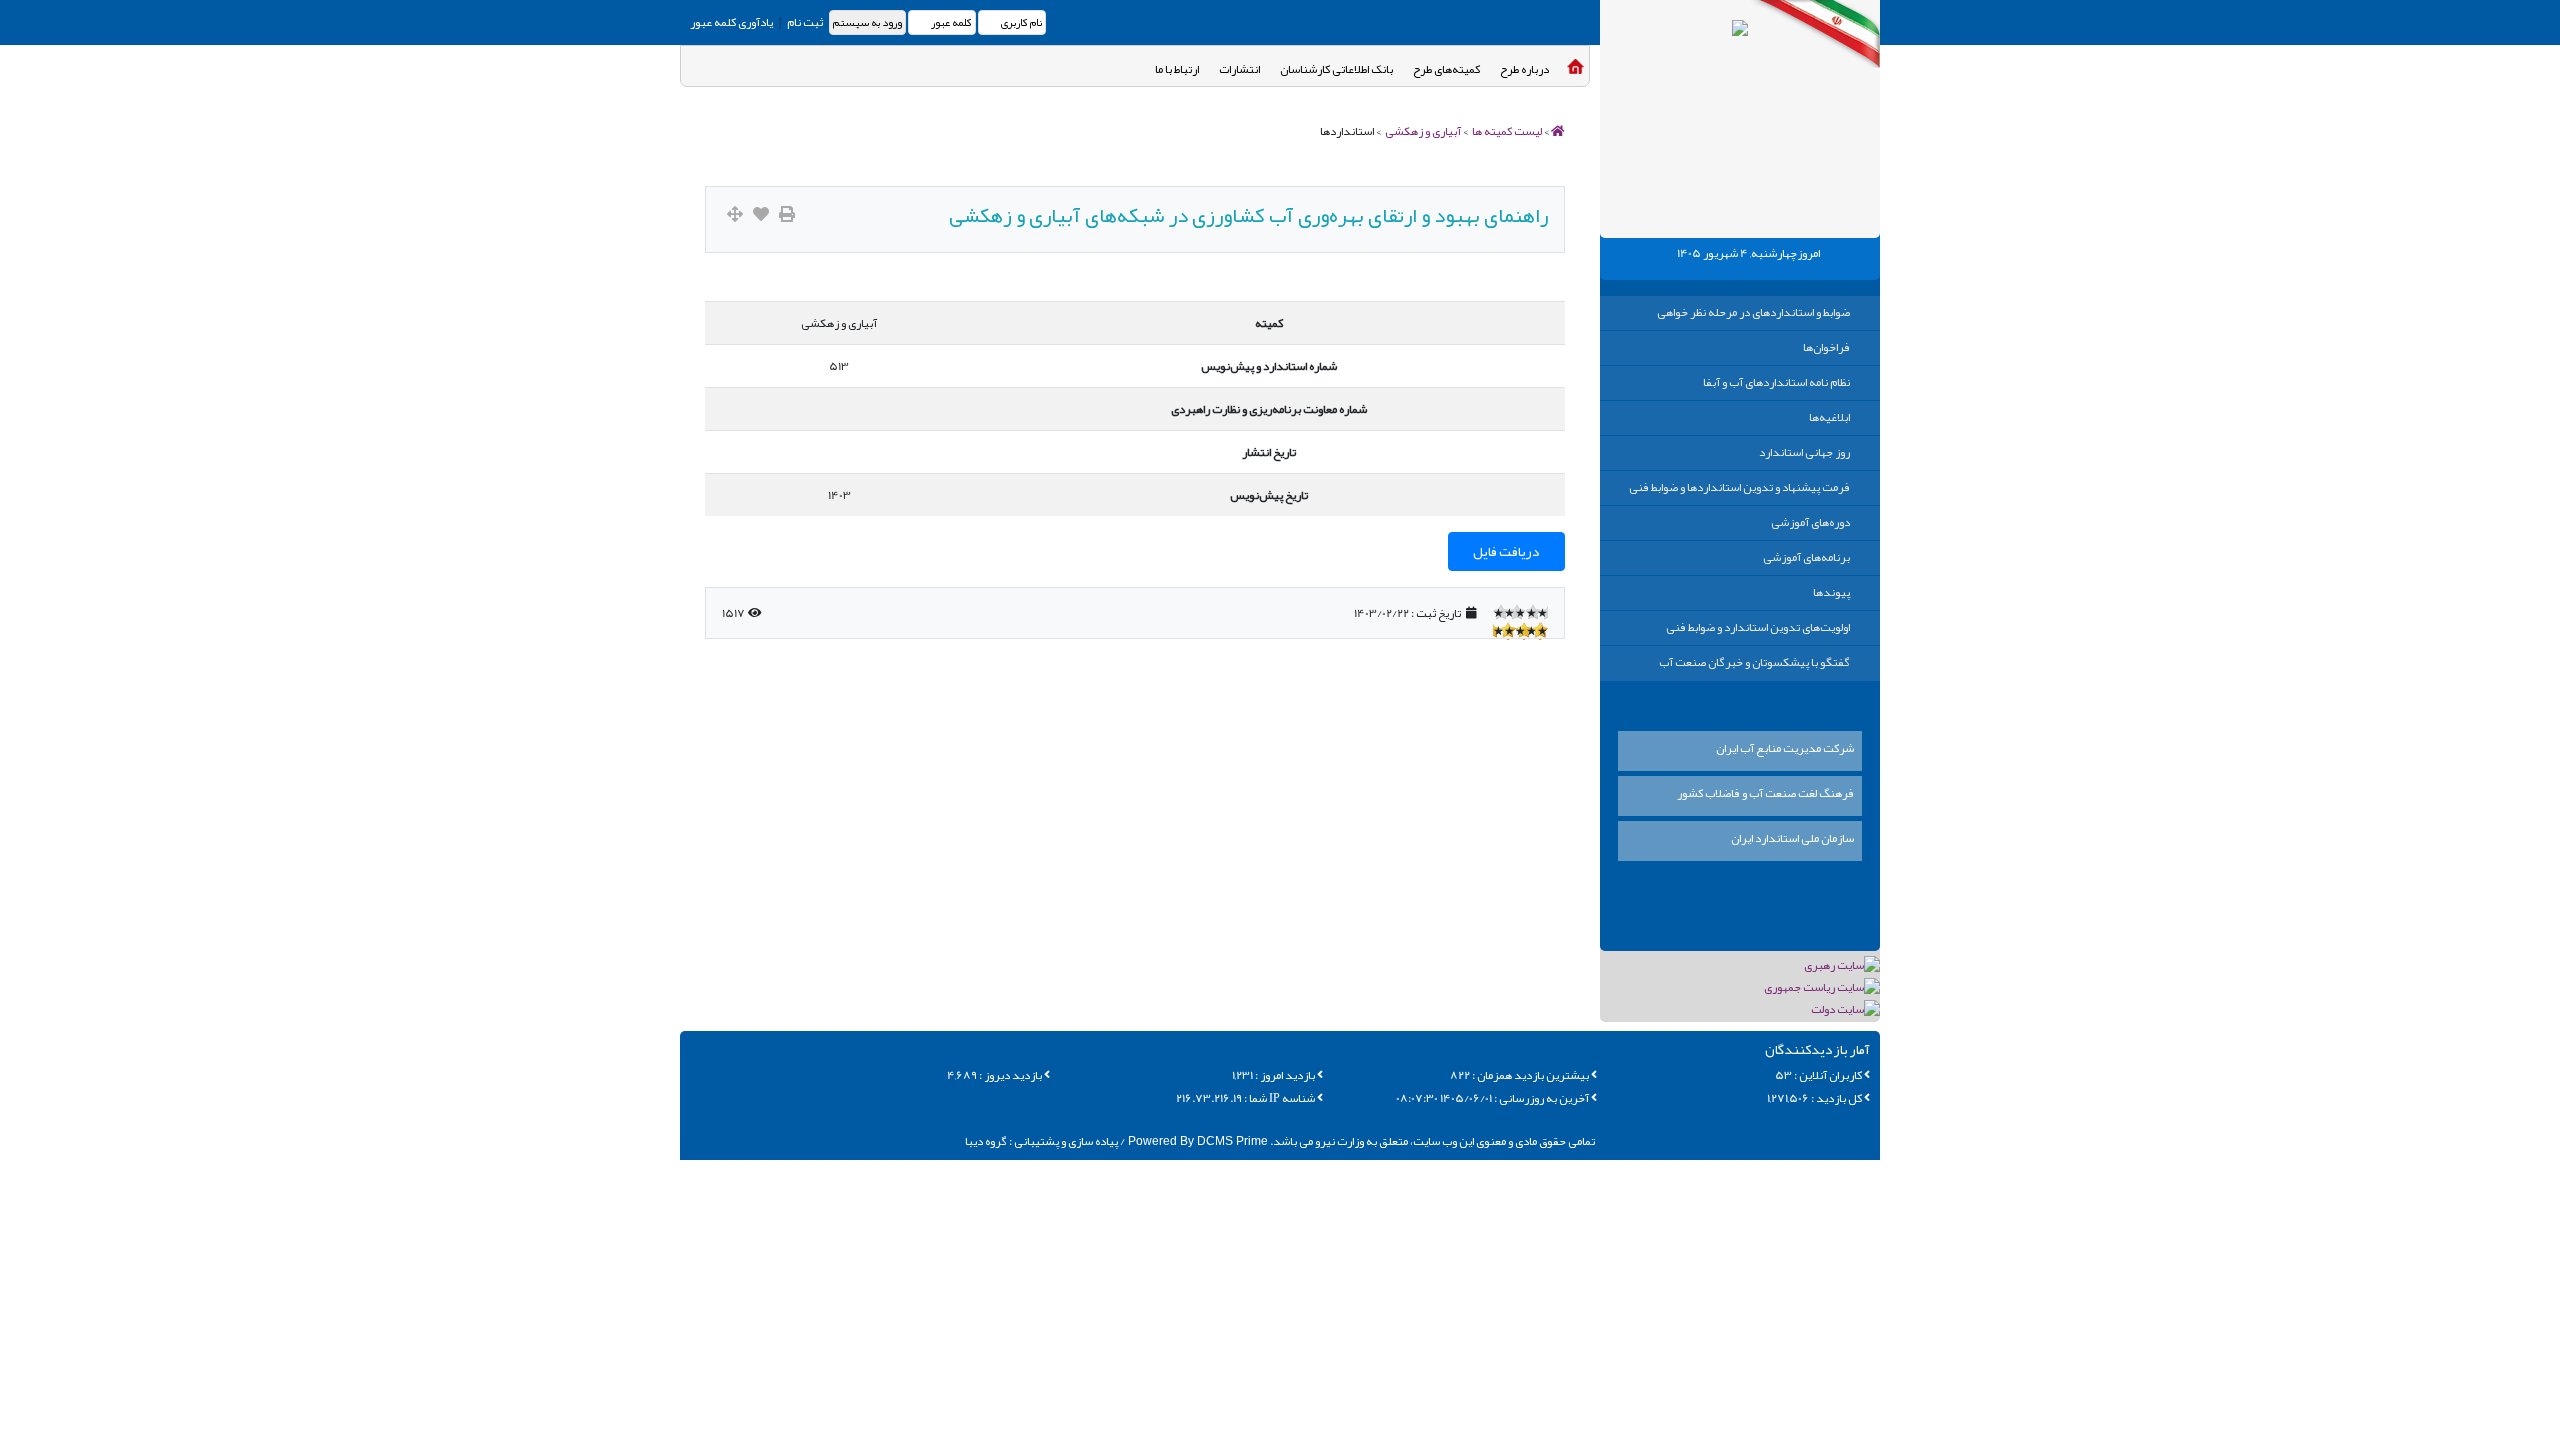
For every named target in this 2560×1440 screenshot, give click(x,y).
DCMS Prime (1196, 1141)
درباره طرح (1524, 69)
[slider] (1520, 612)
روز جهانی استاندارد (1804, 452)
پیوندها (1831, 592)
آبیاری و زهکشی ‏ (1422, 131)
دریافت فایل (1506, 551)
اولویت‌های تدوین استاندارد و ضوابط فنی (1758, 627)
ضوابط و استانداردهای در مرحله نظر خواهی (1753, 312)
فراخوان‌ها (1826, 347)
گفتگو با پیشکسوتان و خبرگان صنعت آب (1754, 662)
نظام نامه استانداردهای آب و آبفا (1776, 382)
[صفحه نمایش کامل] (735, 215)
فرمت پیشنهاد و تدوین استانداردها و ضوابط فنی (1739, 487)
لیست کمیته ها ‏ (1506, 131)
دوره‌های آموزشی (1810, 522)
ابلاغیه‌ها (1829, 417)
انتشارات (1239, 69)
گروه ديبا (986, 1141)
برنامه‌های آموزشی (1806, 557)
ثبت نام (804, 22)
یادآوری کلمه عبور (731, 22)
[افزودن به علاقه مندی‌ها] (761, 215)
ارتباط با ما (1177, 69)
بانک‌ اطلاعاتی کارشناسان (1336, 69)
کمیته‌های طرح (1446, 69)
